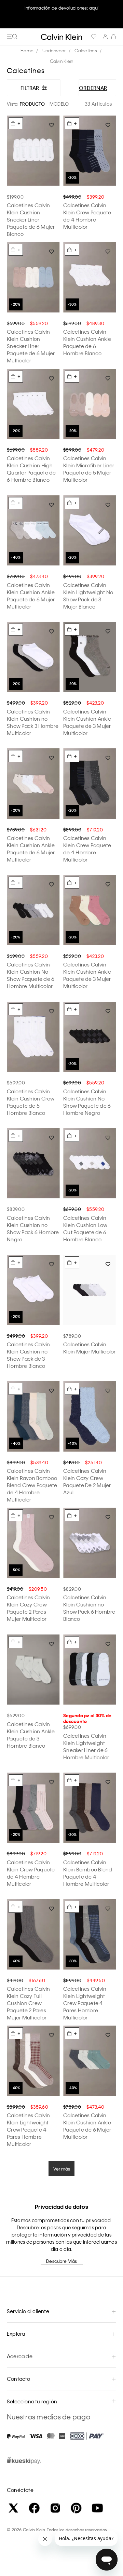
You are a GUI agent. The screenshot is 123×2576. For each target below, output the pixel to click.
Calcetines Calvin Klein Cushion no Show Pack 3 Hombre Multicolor (33, 722)
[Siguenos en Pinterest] (76, 2508)
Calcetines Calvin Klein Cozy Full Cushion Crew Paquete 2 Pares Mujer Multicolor (28, 2003)
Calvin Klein (62, 61)
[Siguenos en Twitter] (13, 2508)
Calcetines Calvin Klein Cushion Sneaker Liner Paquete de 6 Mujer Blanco (31, 219)
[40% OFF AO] (33, 531)
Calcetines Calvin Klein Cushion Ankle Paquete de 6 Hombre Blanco (87, 342)
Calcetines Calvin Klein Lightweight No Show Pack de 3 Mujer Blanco (88, 596)
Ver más (62, 2169)
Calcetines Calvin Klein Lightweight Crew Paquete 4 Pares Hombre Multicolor (85, 2003)
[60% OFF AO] (33, 1934)
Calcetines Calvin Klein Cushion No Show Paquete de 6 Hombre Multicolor (31, 975)
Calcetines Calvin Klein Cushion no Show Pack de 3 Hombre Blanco (28, 1355)
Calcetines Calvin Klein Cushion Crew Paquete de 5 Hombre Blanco (31, 1102)
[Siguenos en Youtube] (97, 2508)
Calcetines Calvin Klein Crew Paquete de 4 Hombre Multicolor (87, 216)
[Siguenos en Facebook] (34, 2508)
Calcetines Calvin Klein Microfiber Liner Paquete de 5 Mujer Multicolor (89, 469)
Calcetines (86, 50)
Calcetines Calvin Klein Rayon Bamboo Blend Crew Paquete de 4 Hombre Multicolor (32, 1485)
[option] (61, 14)
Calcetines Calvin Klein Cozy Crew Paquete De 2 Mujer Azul (87, 1481)
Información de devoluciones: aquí (61, 8)
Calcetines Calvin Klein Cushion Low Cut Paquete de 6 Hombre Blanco (85, 1229)
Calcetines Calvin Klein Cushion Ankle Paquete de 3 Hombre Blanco (31, 1735)
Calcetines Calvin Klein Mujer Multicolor (90, 1348)
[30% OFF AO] (90, 277)
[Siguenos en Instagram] (55, 2508)
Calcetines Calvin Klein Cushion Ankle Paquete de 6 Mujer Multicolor (31, 596)
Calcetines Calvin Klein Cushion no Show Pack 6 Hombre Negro (33, 1229)
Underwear (54, 50)
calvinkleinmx (29, 51)
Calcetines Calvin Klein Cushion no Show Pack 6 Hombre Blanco (89, 1608)
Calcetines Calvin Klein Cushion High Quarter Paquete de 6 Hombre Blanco (31, 469)
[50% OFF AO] (33, 1543)
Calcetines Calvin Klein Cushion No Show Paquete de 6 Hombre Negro (87, 1102)
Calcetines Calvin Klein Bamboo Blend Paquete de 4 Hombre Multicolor (88, 1873)
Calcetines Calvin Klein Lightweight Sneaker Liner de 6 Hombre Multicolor (86, 1746)
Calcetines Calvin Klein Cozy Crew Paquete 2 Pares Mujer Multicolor (28, 1608)
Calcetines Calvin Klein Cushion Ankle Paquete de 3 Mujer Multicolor (87, 722)
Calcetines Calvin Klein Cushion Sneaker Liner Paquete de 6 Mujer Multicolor (31, 346)
